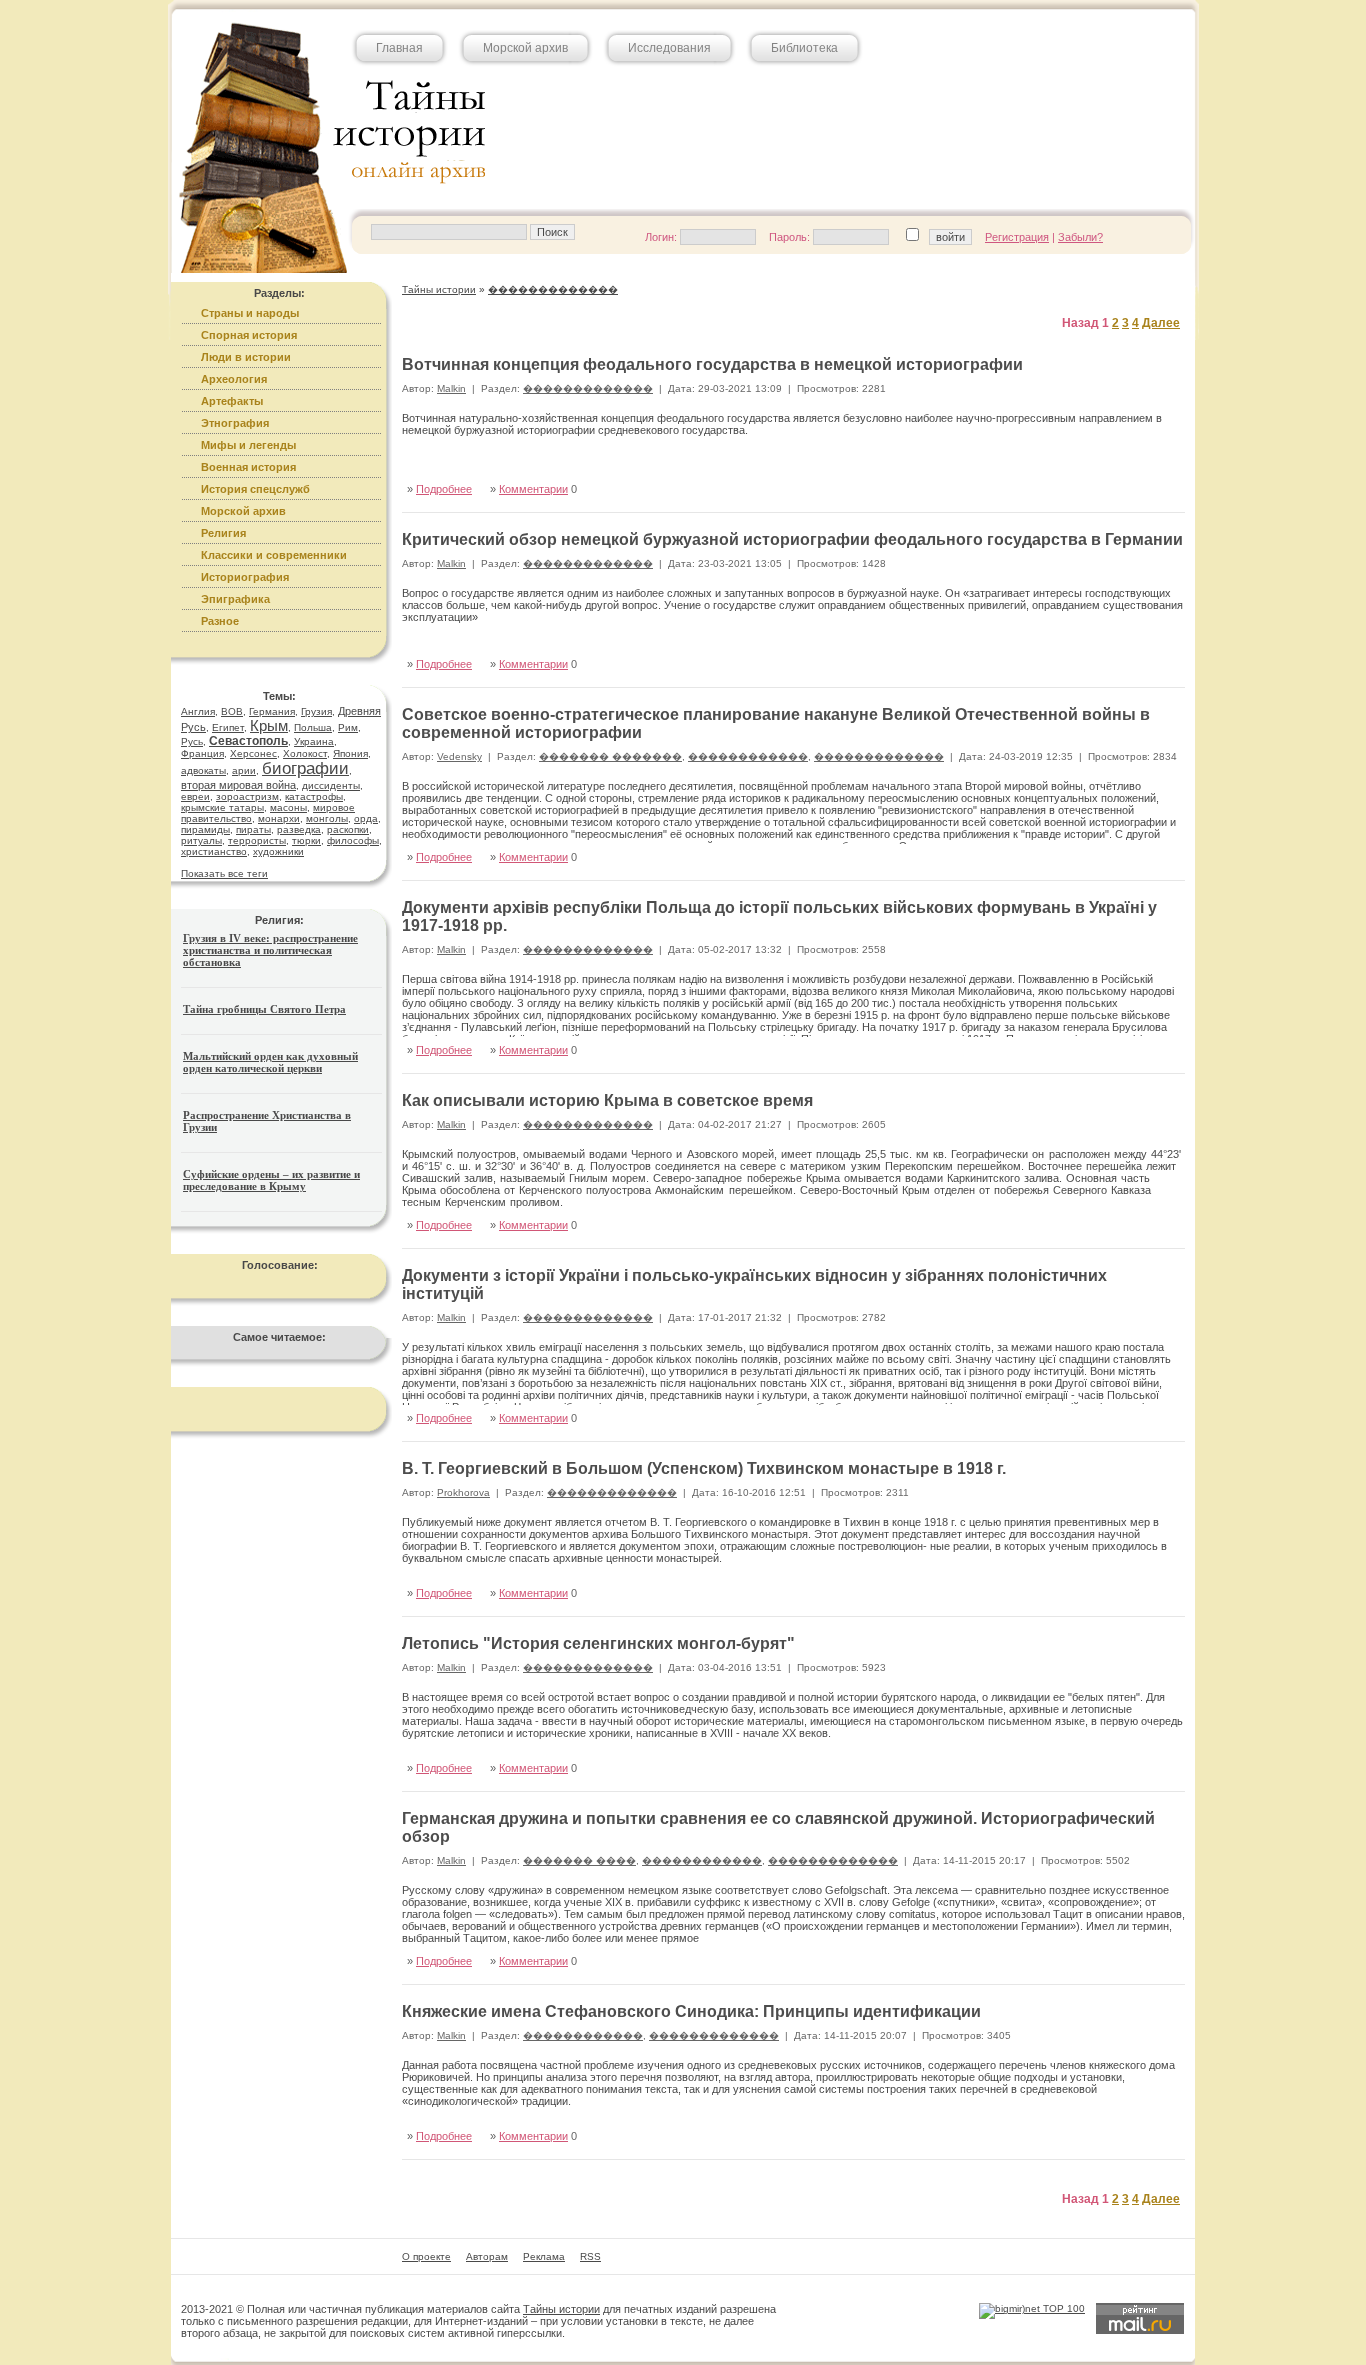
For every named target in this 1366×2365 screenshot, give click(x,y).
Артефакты (232, 401)
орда (366, 818)
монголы (327, 818)
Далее (1161, 323)
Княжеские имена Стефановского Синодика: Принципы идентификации (691, 2011)
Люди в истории (246, 357)
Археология (234, 379)
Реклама (544, 2256)
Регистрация (1017, 237)
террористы (257, 840)
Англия (198, 711)
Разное (220, 621)
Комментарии (533, 489)
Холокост (305, 753)
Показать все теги (224, 873)
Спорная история (249, 335)
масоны (288, 807)
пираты (253, 829)
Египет (228, 727)
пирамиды (205, 829)
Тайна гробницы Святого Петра (264, 1009)
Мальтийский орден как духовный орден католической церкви (270, 1062)
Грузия (316, 711)
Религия (223, 533)
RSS (590, 2256)
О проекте (426, 2256)
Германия (272, 711)
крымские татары (222, 807)
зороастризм (247, 796)
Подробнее (444, 489)
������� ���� (579, 1860)
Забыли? (1080, 237)
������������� (588, 388)
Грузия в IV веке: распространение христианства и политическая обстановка (270, 950)
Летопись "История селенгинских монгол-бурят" (598, 1643)
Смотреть (1139, 467)
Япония (350, 753)
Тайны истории (561, 2309)
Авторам (487, 2256)
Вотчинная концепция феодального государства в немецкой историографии (712, 364)
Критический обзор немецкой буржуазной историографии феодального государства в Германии (792, 539)
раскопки (348, 829)
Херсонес (253, 753)
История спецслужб (255, 489)
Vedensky (459, 756)
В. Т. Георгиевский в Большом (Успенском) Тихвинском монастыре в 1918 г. (704, 1468)
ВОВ (232, 711)
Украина (314, 741)
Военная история (248, 467)
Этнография (235, 423)
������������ (748, 756)
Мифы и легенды (248, 445)
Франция (202, 753)
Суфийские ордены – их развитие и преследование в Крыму (271, 1180)
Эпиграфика (235, 599)
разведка (299, 829)
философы (353, 840)
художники (278, 851)
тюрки (306, 840)
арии (244, 770)
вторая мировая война (238, 785)
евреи (195, 796)
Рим (348, 727)
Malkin (451, 388)
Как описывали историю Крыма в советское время (607, 1100)
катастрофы (314, 796)
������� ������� (610, 756)
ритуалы (201, 840)
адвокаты (203, 770)
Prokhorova (463, 1492)
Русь (192, 741)
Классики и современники (274, 555)
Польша (313, 727)
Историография (245, 577)
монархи (279, 818)
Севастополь (248, 741)
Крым (269, 725)
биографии (305, 768)
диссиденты (331, 785)
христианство (214, 851)
